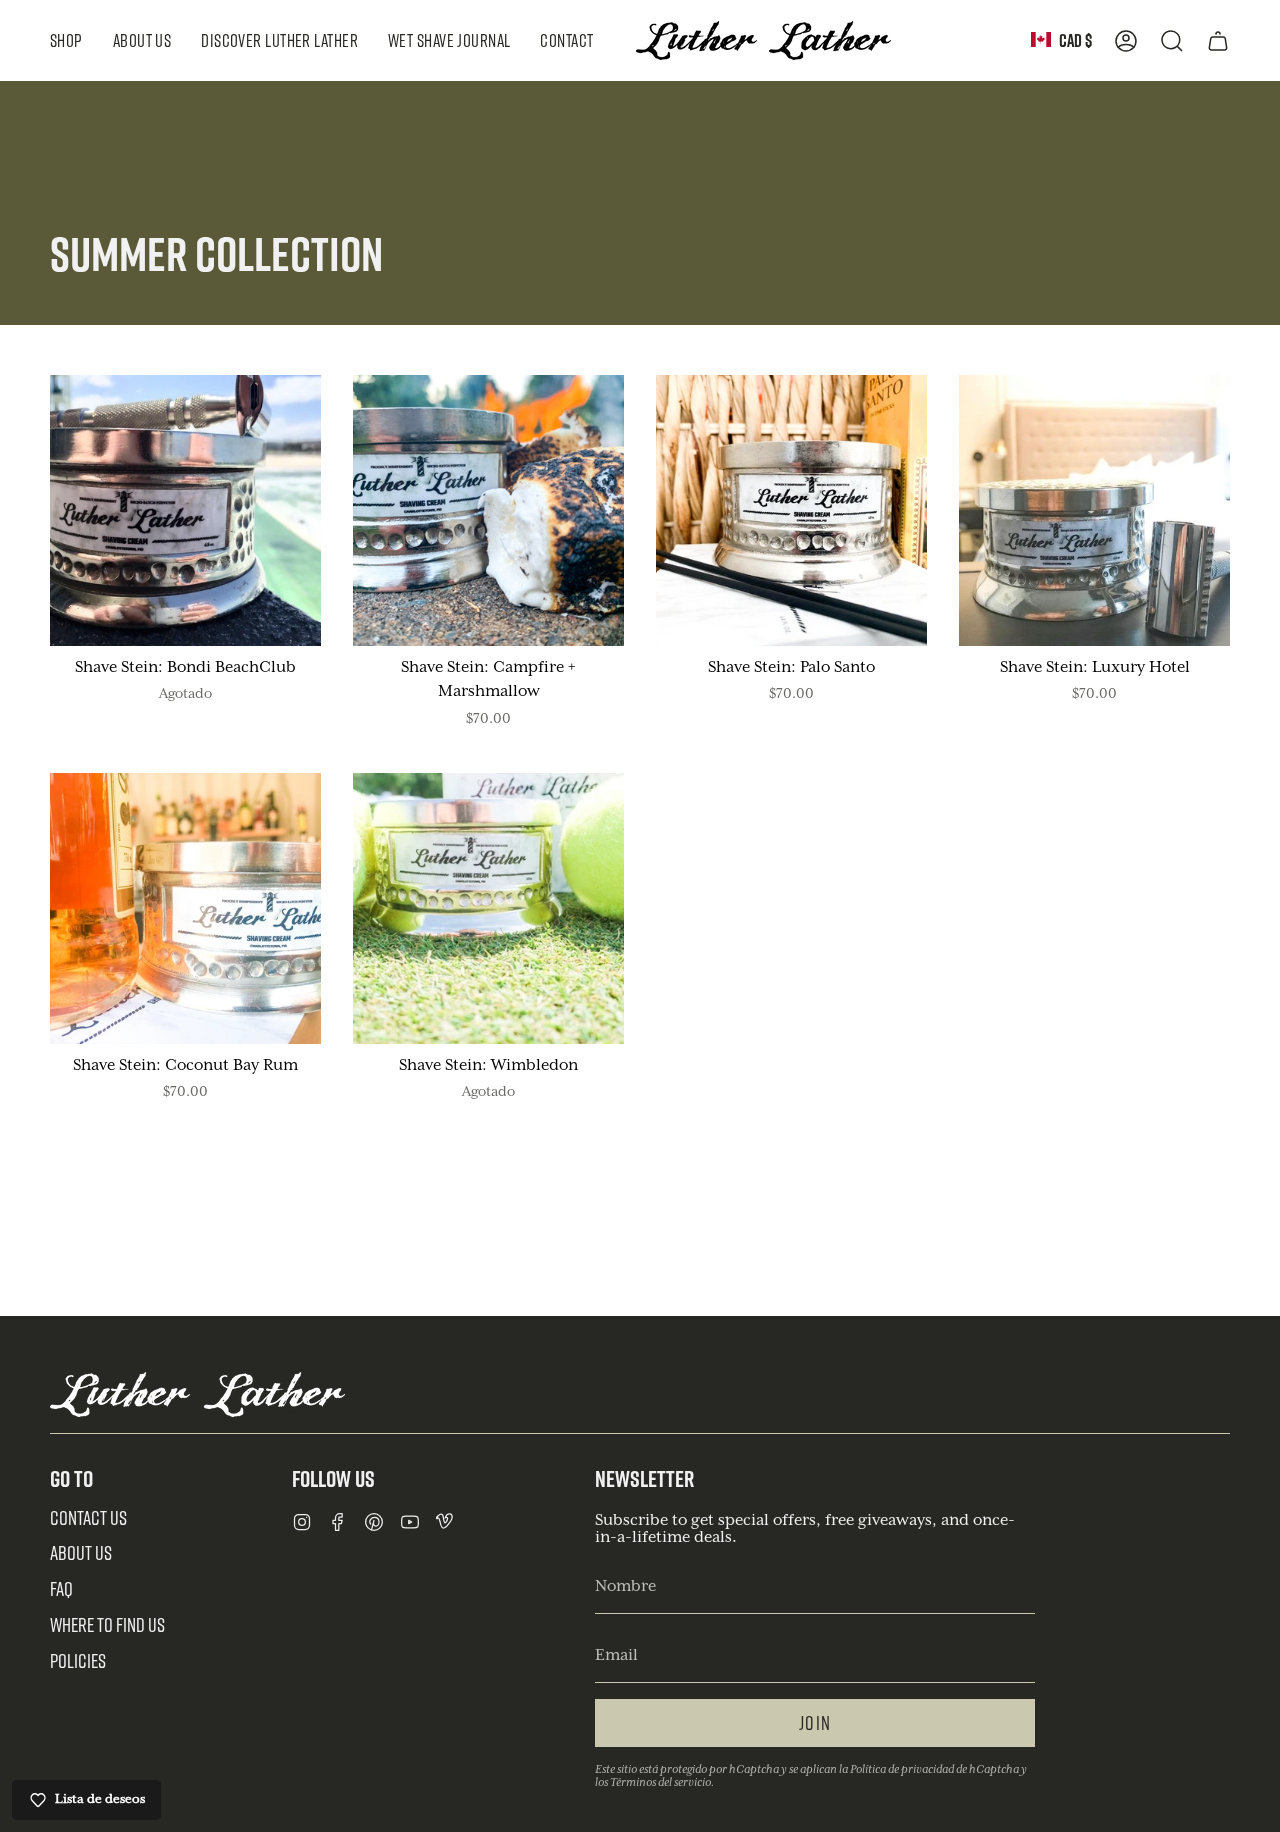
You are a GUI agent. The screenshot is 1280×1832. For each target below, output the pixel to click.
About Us (81, 1552)
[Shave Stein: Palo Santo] (791, 510)
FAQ (61, 1588)
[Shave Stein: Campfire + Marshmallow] (488, 510)
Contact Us (88, 1517)
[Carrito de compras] (1218, 41)
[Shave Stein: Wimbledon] (488, 908)
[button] (66, 40)
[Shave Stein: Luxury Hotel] (1094, 510)
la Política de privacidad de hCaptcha (930, 1769)
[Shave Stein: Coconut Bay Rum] (185, 908)
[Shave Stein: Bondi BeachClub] (185, 510)
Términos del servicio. (662, 1782)
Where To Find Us (107, 1624)
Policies (78, 1660)
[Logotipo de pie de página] (197, 1394)
